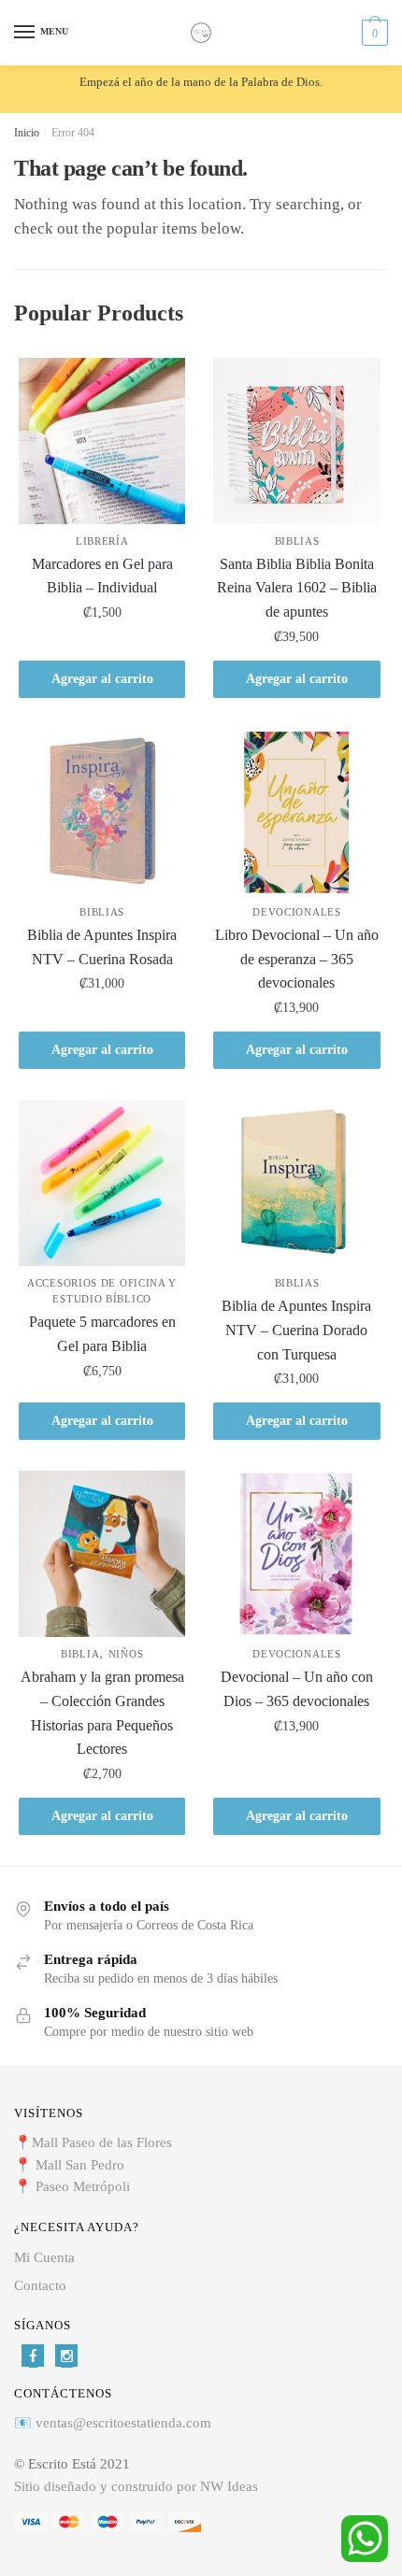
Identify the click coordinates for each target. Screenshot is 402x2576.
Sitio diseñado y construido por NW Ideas (136, 2486)
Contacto (40, 2285)
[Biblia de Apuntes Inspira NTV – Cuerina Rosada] (102, 812)
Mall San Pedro (82, 2165)
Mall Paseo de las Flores (102, 2142)
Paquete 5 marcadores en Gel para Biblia (102, 1334)
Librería (102, 541)
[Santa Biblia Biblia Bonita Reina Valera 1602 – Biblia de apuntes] (296, 441)
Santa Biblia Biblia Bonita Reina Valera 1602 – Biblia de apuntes (297, 588)
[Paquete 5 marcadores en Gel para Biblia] (102, 1183)
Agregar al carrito (102, 679)
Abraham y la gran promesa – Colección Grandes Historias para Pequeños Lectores (102, 1713)
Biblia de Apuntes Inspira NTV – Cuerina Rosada (102, 947)
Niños (126, 1654)
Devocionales (296, 912)
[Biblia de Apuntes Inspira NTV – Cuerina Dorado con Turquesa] (296, 1183)
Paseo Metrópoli (83, 2186)
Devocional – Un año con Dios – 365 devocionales (297, 1689)
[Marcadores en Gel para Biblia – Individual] (102, 441)
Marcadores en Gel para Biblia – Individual (102, 576)
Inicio (27, 133)
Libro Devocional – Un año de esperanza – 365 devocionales (297, 959)
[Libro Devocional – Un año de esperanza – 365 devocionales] (296, 812)
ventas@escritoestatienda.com (123, 2423)
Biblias (297, 541)
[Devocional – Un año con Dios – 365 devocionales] (296, 1554)
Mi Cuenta (44, 2257)
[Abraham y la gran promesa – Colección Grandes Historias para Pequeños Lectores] (102, 1554)
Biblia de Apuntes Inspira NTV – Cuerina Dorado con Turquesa (296, 1330)
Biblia (80, 1654)
